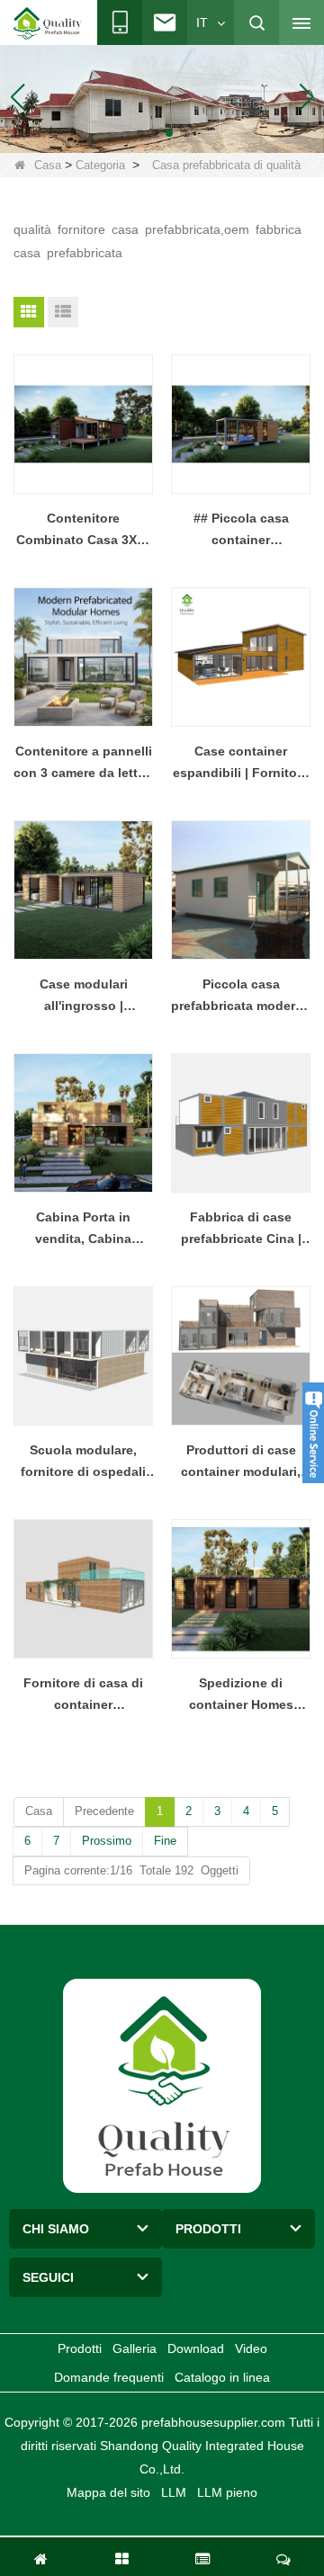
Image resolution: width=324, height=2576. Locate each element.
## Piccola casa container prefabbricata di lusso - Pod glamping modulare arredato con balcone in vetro (241, 531)
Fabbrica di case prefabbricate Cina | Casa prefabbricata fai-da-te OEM (241, 1230)
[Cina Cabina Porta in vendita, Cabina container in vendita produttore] (83, 1123)
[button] (140, 133)
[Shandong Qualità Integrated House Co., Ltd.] (48, 23)
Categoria (100, 165)
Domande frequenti (109, 2377)
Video (251, 2348)
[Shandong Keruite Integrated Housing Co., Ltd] (162, 2085)
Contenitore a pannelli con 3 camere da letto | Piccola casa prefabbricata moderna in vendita (83, 764)
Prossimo (107, 1841)
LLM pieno (227, 2492)
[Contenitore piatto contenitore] (162, 95)
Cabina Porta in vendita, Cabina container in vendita (83, 1230)
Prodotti (80, 2348)
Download (196, 2348)
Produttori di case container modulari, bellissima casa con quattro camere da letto (241, 1462)
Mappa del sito (108, 2492)
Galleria (135, 2348)
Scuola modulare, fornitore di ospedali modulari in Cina (83, 1462)
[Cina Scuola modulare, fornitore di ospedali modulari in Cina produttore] (83, 1356)
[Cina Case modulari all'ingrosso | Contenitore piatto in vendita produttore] (83, 890)
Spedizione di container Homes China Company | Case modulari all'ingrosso (241, 1695)
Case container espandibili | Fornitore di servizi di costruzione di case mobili (241, 764)
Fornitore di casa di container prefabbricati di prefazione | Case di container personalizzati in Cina (83, 1695)
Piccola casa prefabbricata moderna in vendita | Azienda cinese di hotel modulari (241, 997)
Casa (48, 165)
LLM (174, 2492)
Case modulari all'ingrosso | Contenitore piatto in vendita (84, 997)
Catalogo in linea (222, 2377)
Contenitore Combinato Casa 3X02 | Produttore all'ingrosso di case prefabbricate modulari (83, 531)
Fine (165, 1841)
